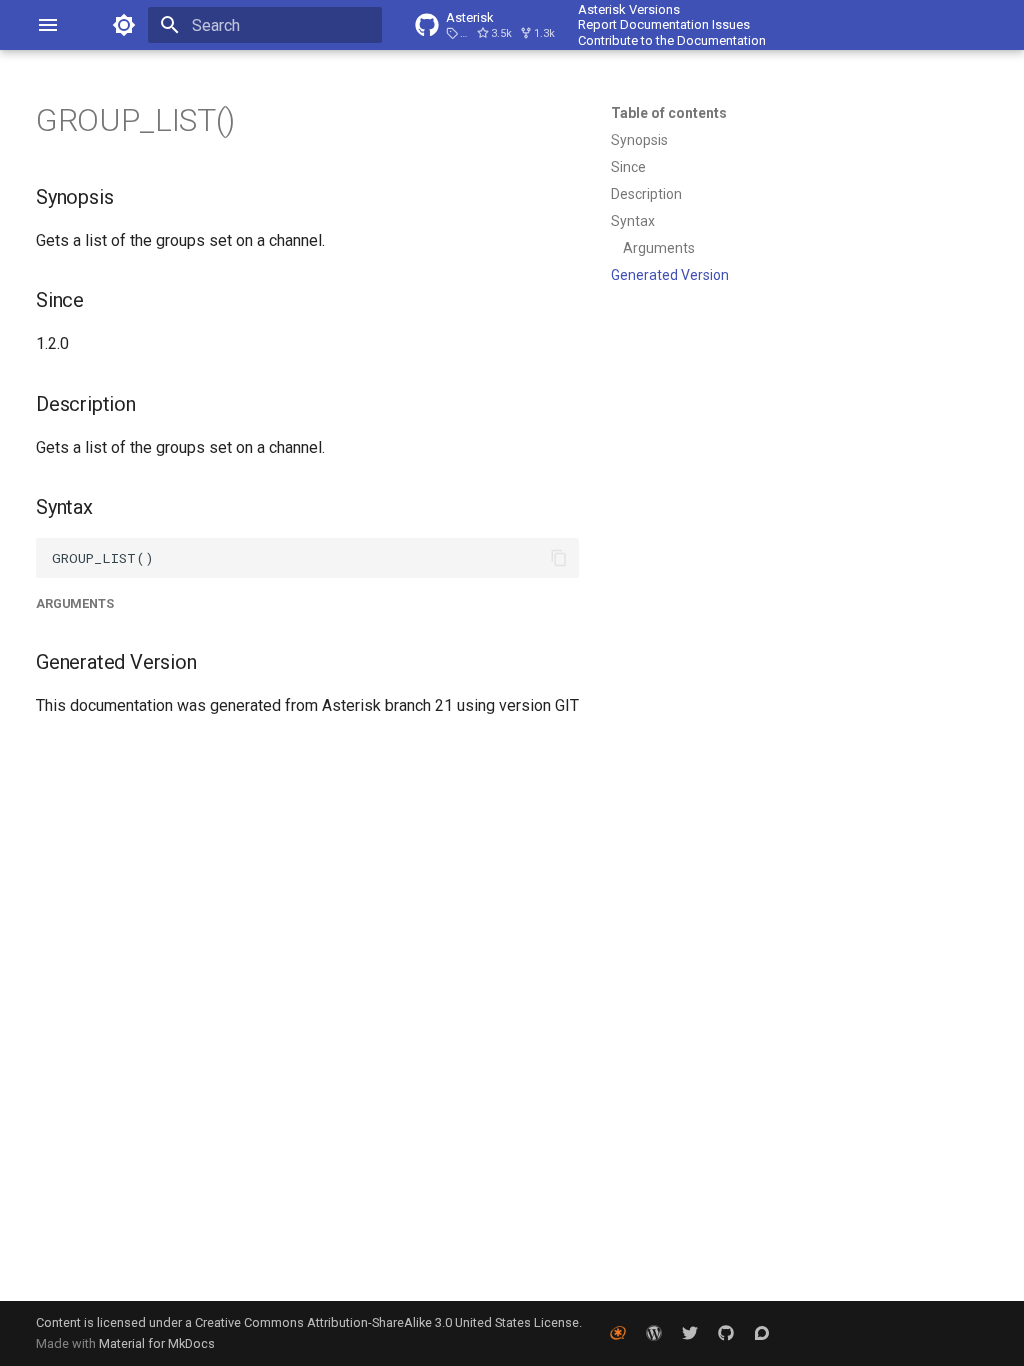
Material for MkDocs (157, 1343)
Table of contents (669, 113)
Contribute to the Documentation (672, 40)
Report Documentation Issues (664, 24)
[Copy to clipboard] (559, 558)
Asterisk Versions (629, 9)
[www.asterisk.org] (618, 1333)
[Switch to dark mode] (124, 25)
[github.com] (726, 1333)
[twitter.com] (690, 1333)
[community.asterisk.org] (762, 1333)
